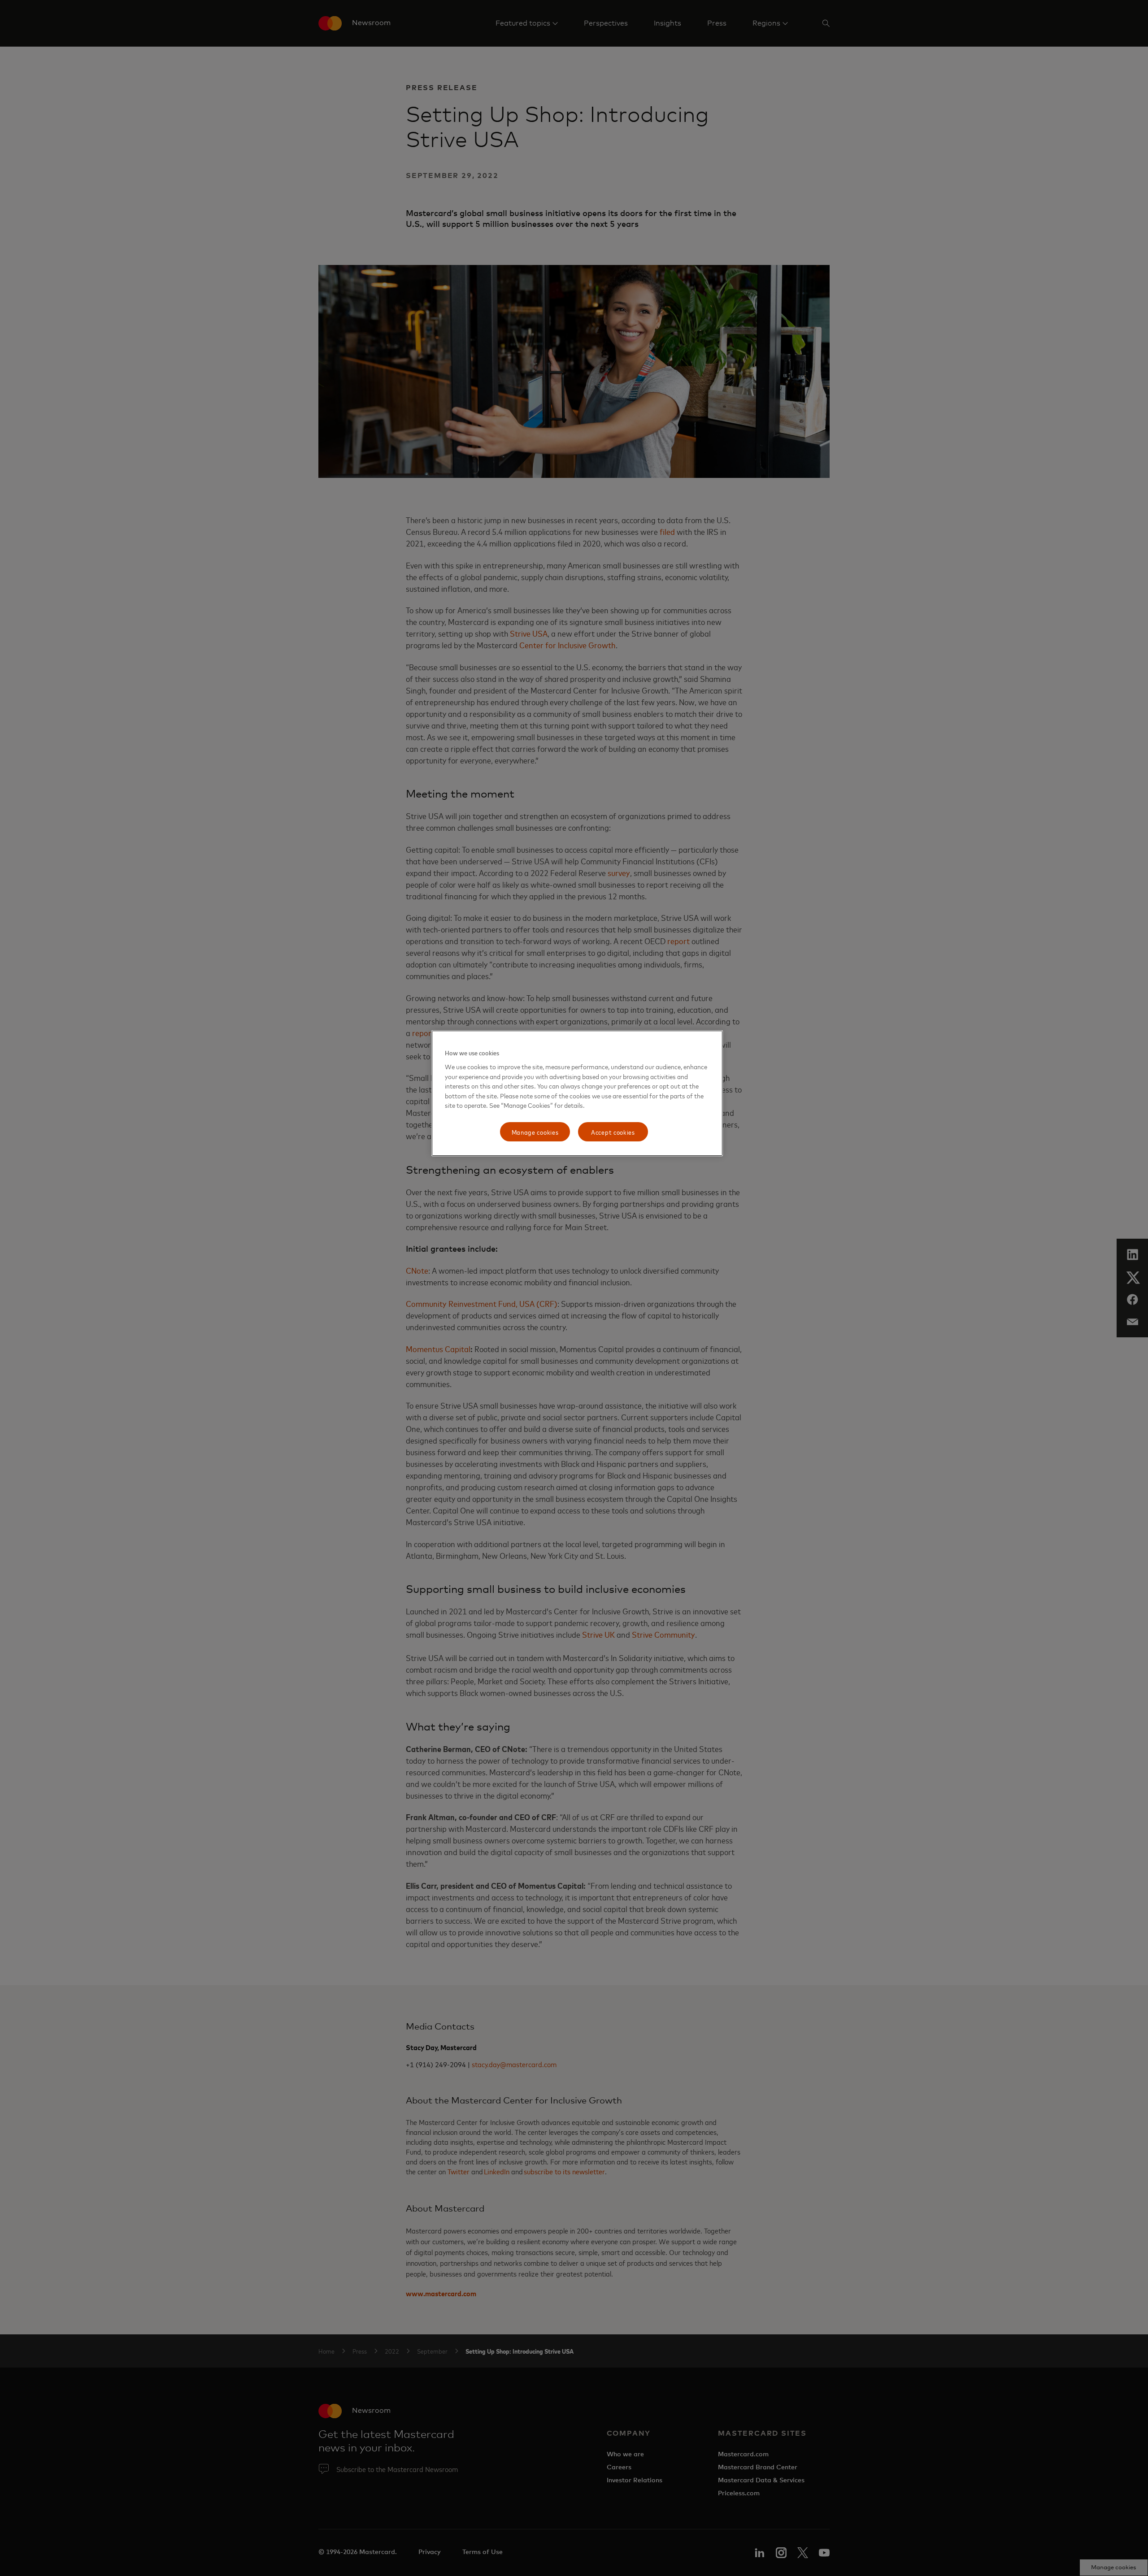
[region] (577, 1093)
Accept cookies (613, 1132)
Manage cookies (535, 1132)
